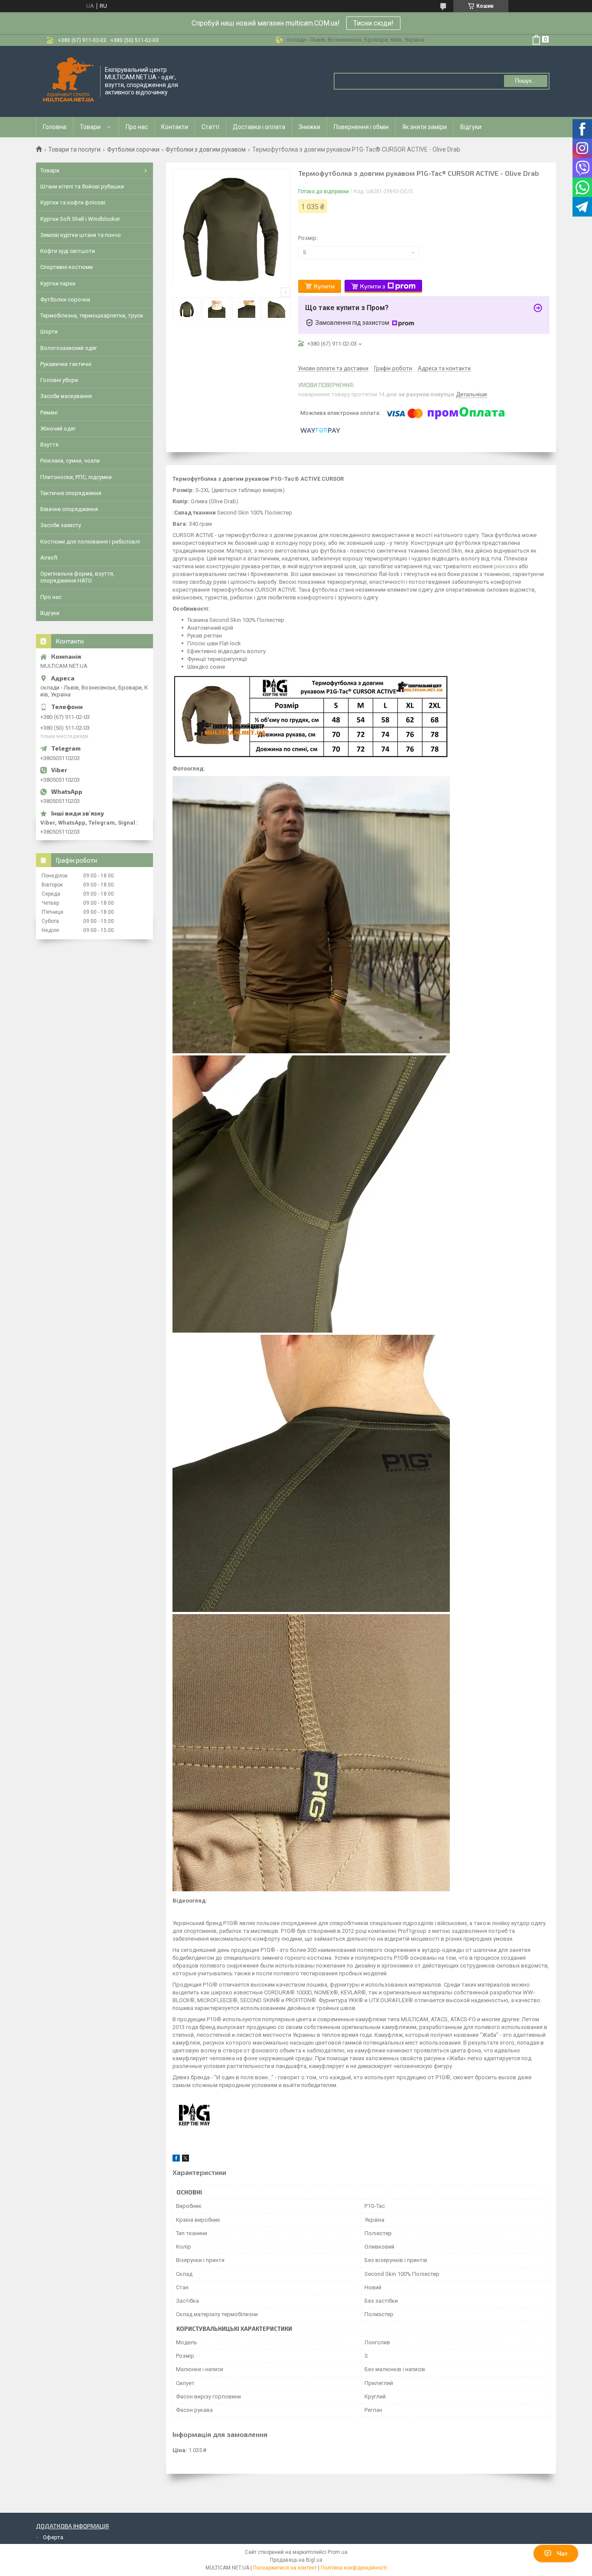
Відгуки (471, 127)
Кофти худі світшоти (68, 251)
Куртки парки (58, 283)
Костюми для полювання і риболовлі (90, 542)
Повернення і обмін (361, 127)
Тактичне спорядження (71, 493)
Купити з (373, 286)
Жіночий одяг (58, 429)
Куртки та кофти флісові (73, 202)
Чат (562, 2553)
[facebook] (176, 2160)
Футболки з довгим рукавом (206, 149)
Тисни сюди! (373, 23)
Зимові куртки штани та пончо (81, 235)
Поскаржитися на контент (285, 2568)
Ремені (49, 413)
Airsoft (49, 558)
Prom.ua (338, 2552)
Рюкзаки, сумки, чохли (70, 461)
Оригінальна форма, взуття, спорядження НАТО (77, 577)
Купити (324, 286)
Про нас (137, 127)
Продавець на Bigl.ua (296, 2560)
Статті (210, 127)
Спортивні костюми (67, 267)
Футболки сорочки (133, 149)
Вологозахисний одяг (69, 348)
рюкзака (506, 566)
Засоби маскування (66, 396)
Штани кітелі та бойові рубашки (82, 186)
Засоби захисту (61, 525)
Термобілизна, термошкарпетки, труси (92, 316)
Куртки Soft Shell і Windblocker (80, 219)
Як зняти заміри (424, 127)
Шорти (49, 332)
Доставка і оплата (259, 127)
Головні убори (59, 380)
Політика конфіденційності (354, 2568)
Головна (55, 127)
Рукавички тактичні (66, 364)
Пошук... (526, 81)
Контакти (175, 127)
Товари (90, 127)
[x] (185, 2160)
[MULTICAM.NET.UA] (68, 81)
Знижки (309, 127)
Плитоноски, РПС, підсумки (76, 477)
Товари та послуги (74, 149)
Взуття (49, 445)
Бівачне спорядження (69, 509)
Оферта (53, 2537)
